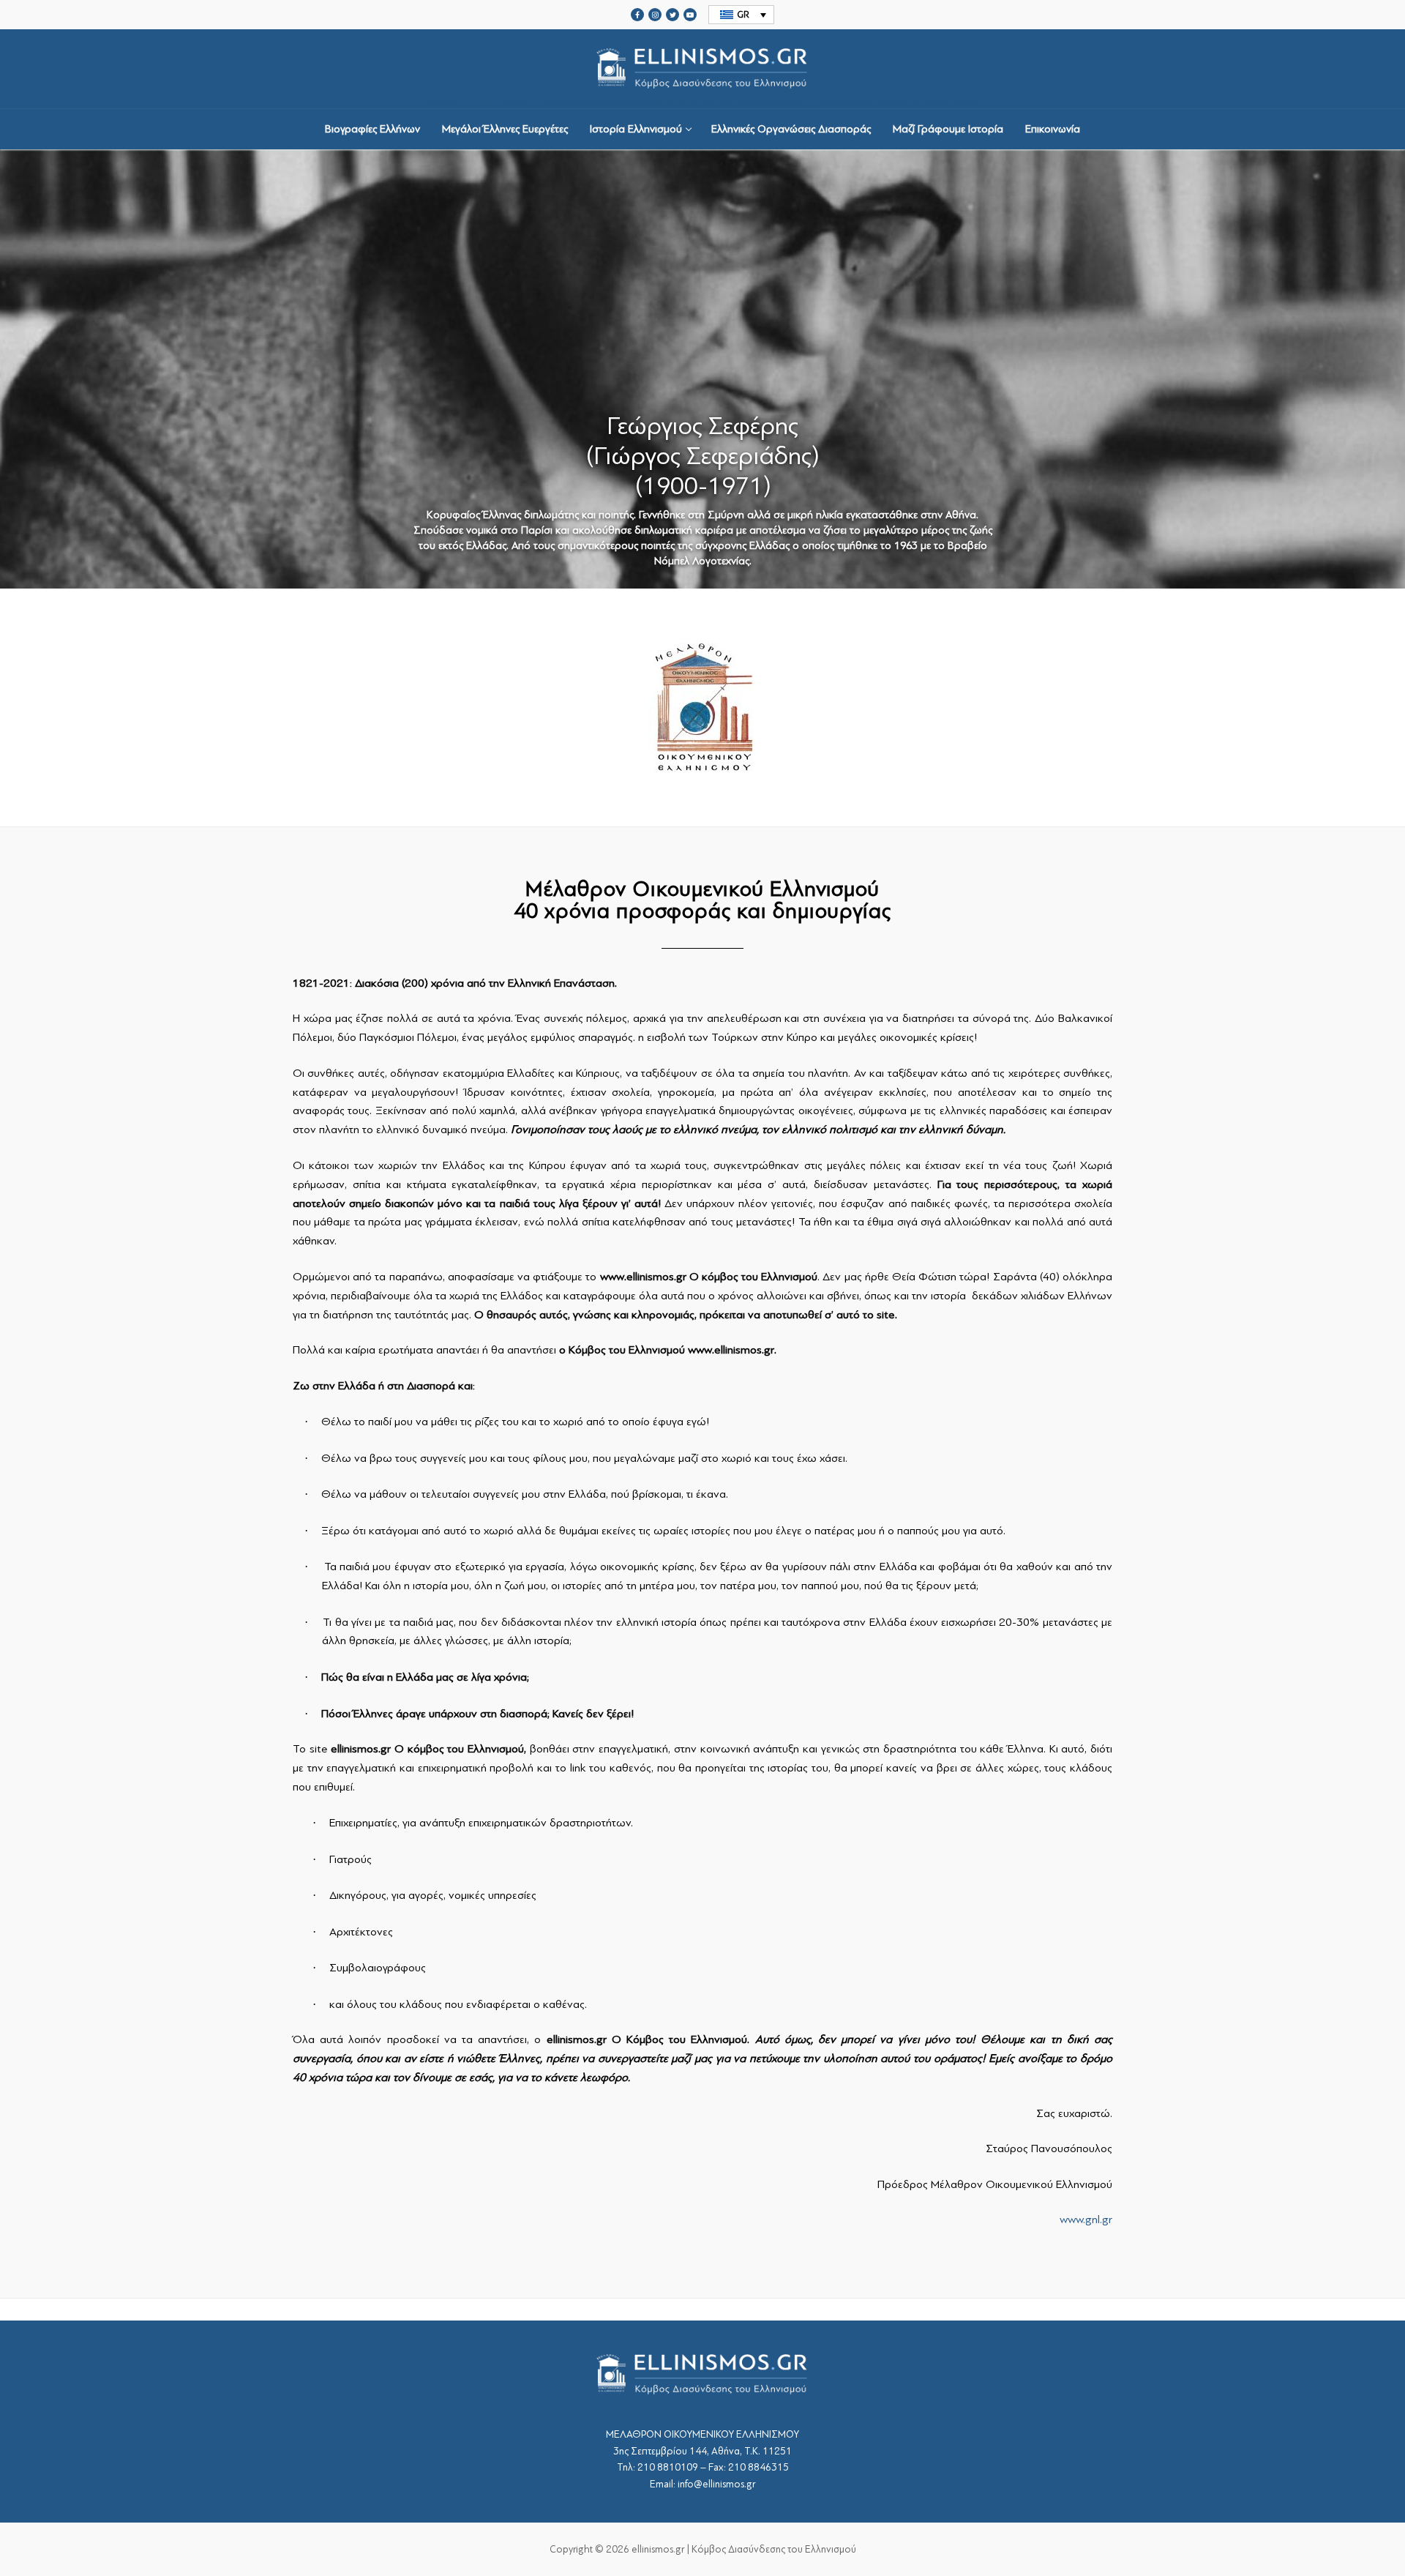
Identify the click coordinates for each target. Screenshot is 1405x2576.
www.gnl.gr (1086, 2220)
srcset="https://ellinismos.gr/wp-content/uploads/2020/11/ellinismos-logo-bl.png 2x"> (702, 102)
